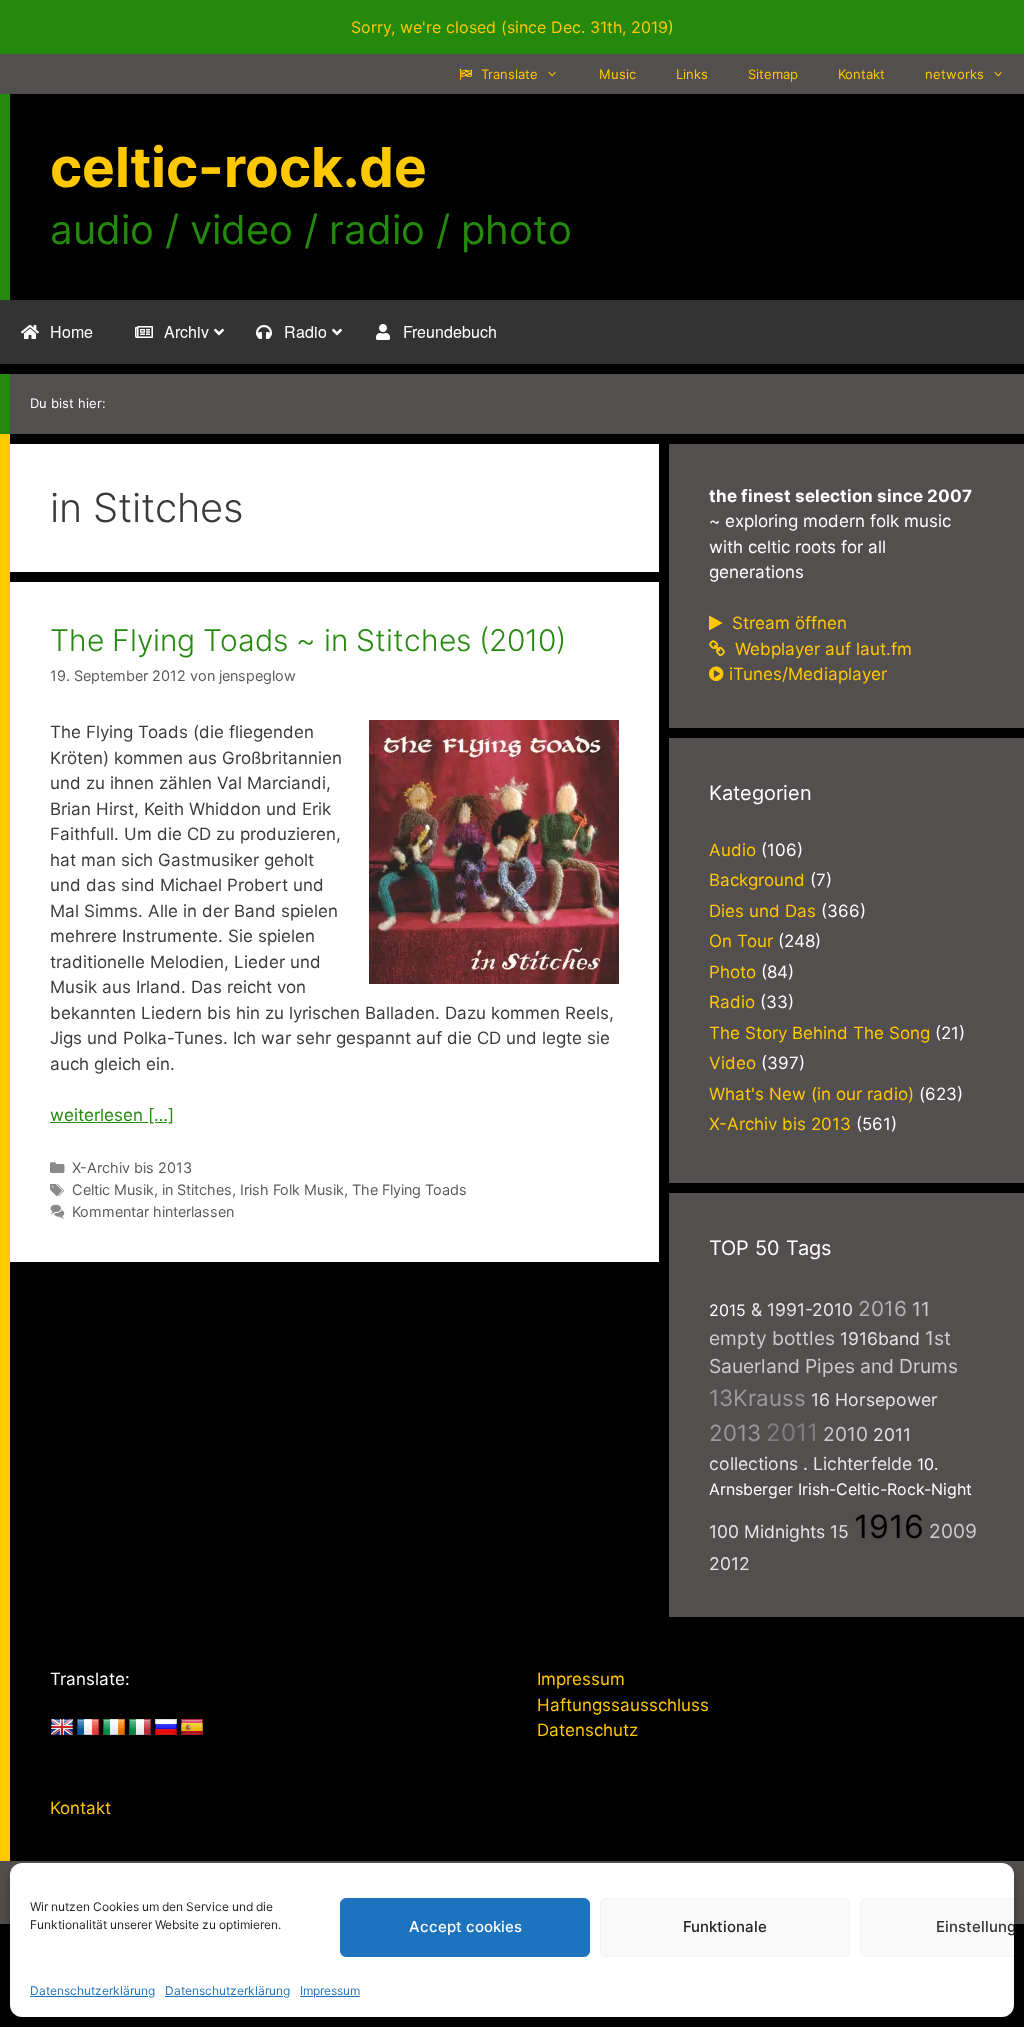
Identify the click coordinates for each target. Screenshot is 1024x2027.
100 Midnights (767, 1531)
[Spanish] (192, 1728)
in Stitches (197, 1189)
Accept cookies (465, 1926)
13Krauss (757, 1397)
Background (757, 880)
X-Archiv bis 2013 (132, 1167)
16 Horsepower (874, 1399)
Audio (732, 850)
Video (732, 1063)
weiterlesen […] (112, 1115)
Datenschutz (587, 1730)
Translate (507, 74)
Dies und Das (762, 911)
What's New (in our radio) (811, 1094)
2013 (735, 1432)
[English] (62, 1728)
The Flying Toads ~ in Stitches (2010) (308, 640)
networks (954, 74)
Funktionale (725, 1926)
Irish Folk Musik (292, 1189)
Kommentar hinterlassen (153, 1211)
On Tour (741, 941)
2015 (727, 1310)
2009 (953, 1531)
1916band (880, 1338)
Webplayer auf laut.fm (821, 649)
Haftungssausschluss (623, 1705)
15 (839, 1531)
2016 (882, 1308)
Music (617, 74)
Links (692, 74)
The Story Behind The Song (819, 1033)
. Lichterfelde (857, 1463)
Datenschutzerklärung (92, 1990)
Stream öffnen (787, 623)
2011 (792, 1432)
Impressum (330, 1990)
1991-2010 (810, 1309)
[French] (88, 1728)
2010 (845, 1434)
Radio (732, 1002)
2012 (729, 1563)
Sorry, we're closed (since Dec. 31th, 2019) (512, 27)
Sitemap (773, 74)
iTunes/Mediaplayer (808, 674)
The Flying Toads (409, 1189)
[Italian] (140, 1728)
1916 (889, 1526)
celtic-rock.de (238, 167)
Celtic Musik (113, 1189)
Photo (732, 972)
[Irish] (114, 1728)
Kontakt (861, 74)
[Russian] (166, 1728)
